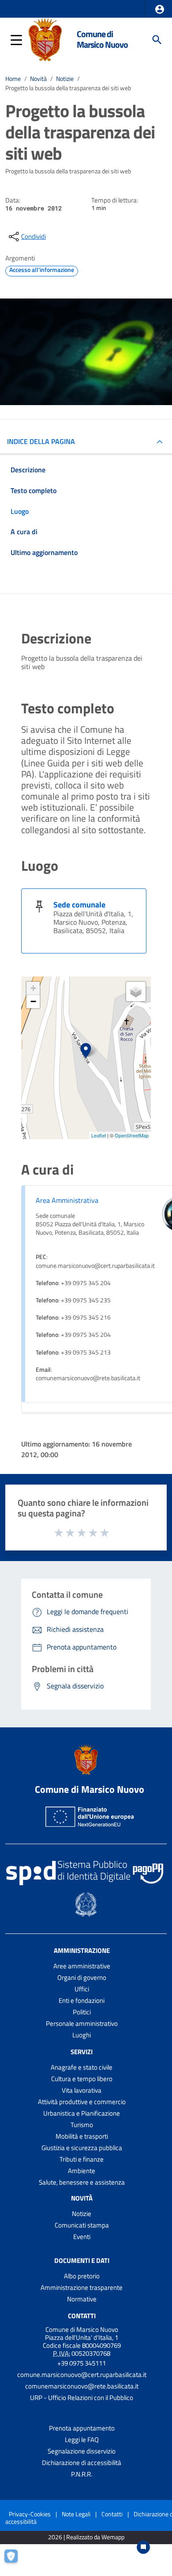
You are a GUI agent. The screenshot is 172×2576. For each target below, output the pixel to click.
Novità (38, 79)
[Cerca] (157, 40)
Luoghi (82, 2035)
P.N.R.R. (82, 2474)
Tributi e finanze (82, 2159)
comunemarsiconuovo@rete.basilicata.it (82, 2386)
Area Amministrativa (67, 1200)
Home (13, 79)
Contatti (82, 2316)
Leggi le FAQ (82, 2440)
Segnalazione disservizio (82, 2451)
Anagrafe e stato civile (82, 2067)
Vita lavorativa (82, 2090)
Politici (82, 2012)
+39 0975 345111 (82, 2363)
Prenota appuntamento (82, 2428)
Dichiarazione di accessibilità (82, 2463)
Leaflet (99, 1135)
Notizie (65, 79)
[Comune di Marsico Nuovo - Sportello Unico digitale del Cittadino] (45, 39)
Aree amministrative (82, 1966)
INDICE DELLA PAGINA (41, 441)
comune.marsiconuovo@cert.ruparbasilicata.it (82, 2375)
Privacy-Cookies (30, 2514)
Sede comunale (79, 905)
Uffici (82, 1989)
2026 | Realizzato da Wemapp (86, 2537)
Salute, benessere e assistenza (82, 2182)
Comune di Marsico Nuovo (102, 39)
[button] (160, 9)
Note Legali (76, 2514)
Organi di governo (82, 1977)
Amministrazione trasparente (82, 2287)
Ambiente (82, 2171)
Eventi (82, 2237)
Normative (82, 2299)
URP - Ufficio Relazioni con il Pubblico (82, 2398)
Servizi (82, 2052)
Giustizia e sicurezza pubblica (82, 2148)
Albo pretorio (82, 2276)
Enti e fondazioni (82, 2000)
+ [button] (33, 988)
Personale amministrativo (82, 2023)
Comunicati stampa (82, 2225)
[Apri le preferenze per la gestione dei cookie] (15, 2561)
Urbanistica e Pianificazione (82, 2113)
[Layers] (136, 991)
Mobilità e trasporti (82, 2136)
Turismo (82, 2125)
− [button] (33, 1001)
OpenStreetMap (132, 1135)
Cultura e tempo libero (82, 2079)
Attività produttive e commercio (82, 2102)
